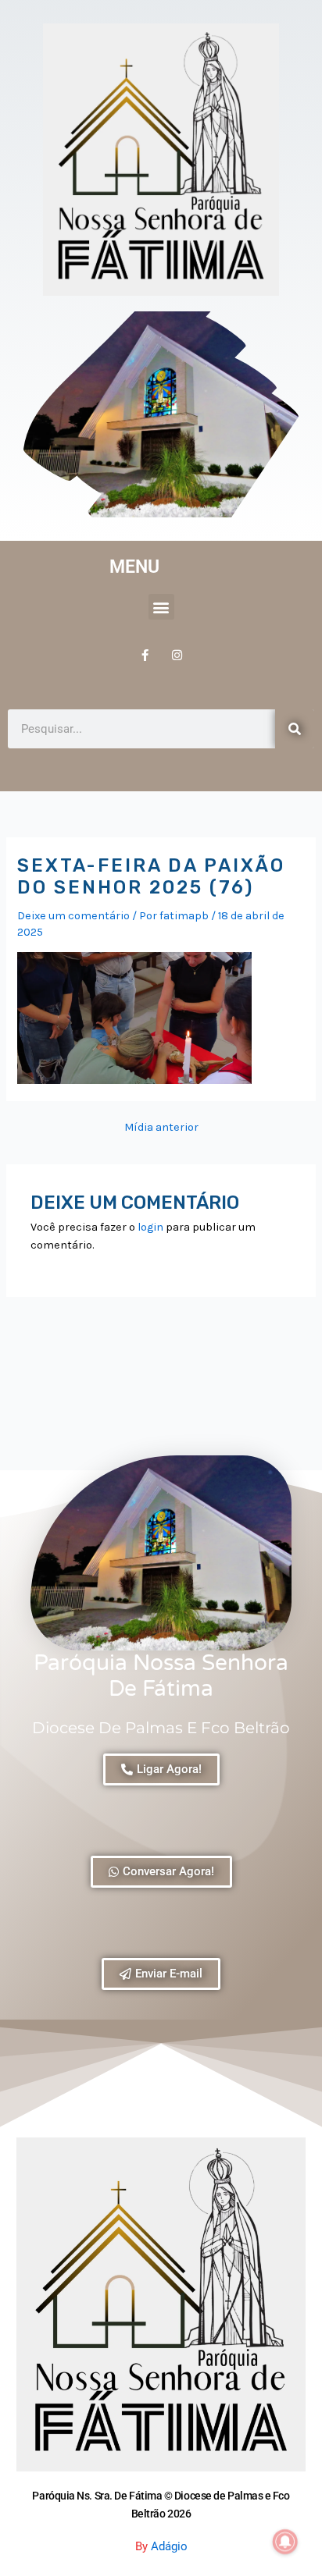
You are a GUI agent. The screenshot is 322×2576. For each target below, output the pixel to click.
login (150, 1227)
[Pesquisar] (295, 729)
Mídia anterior (161, 1128)
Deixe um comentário (73, 916)
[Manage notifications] (285, 2542)
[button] (161, 607)
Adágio (169, 2546)
